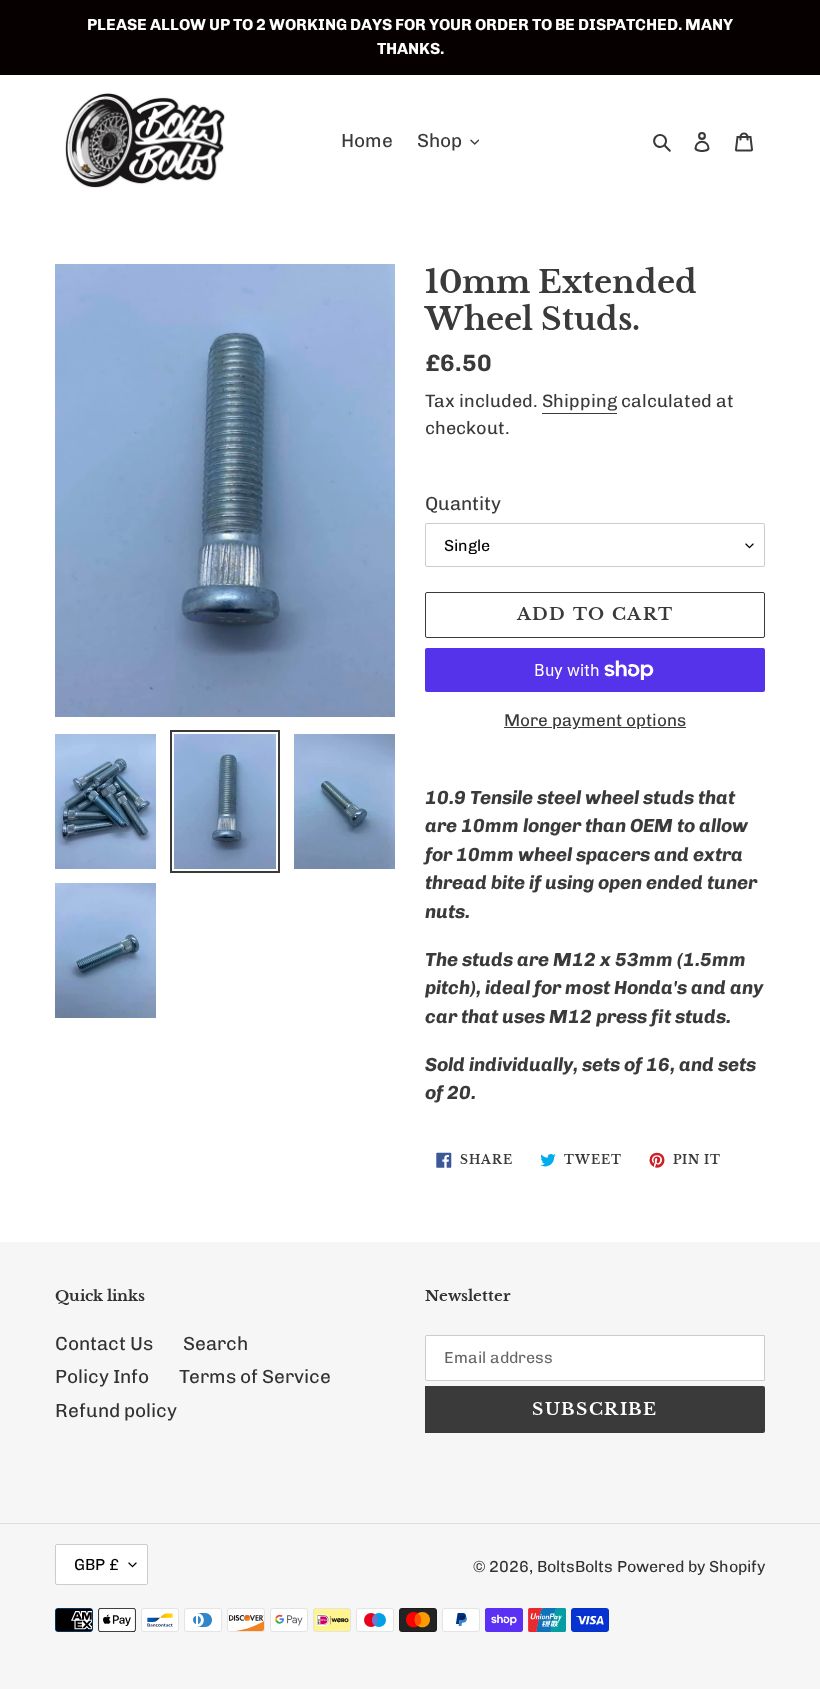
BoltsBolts (575, 1566)
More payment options (595, 720)
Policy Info (102, 1376)
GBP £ (96, 1564)
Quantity (463, 503)
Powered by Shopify (691, 1566)
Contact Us (104, 1343)
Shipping (579, 401)
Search (215, 1343)
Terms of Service (255, 1376)
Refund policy (116, 1410)
